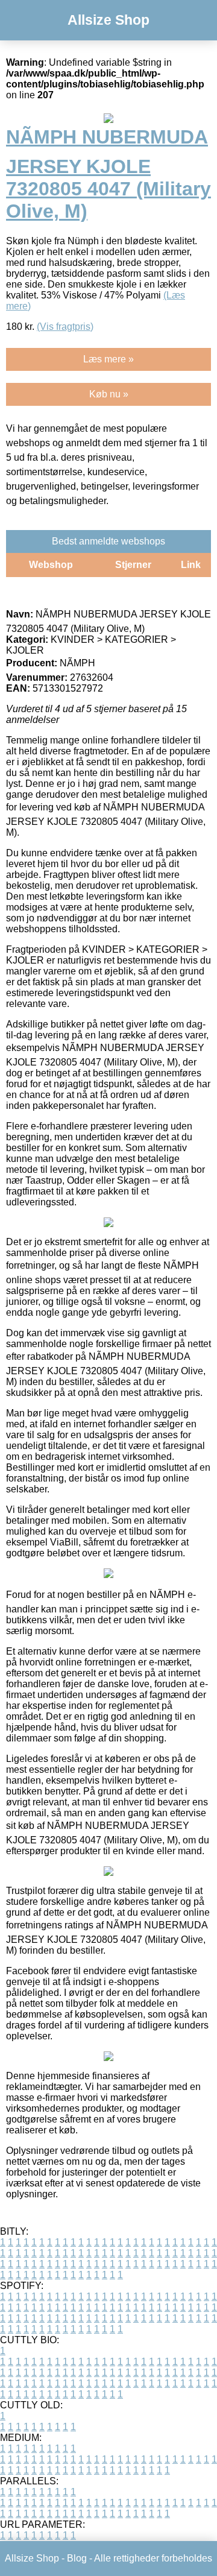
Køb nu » (109, 394)
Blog (77, 2558)
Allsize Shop (108, 20)
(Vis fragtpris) (65, 327)
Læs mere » (108, 359)
